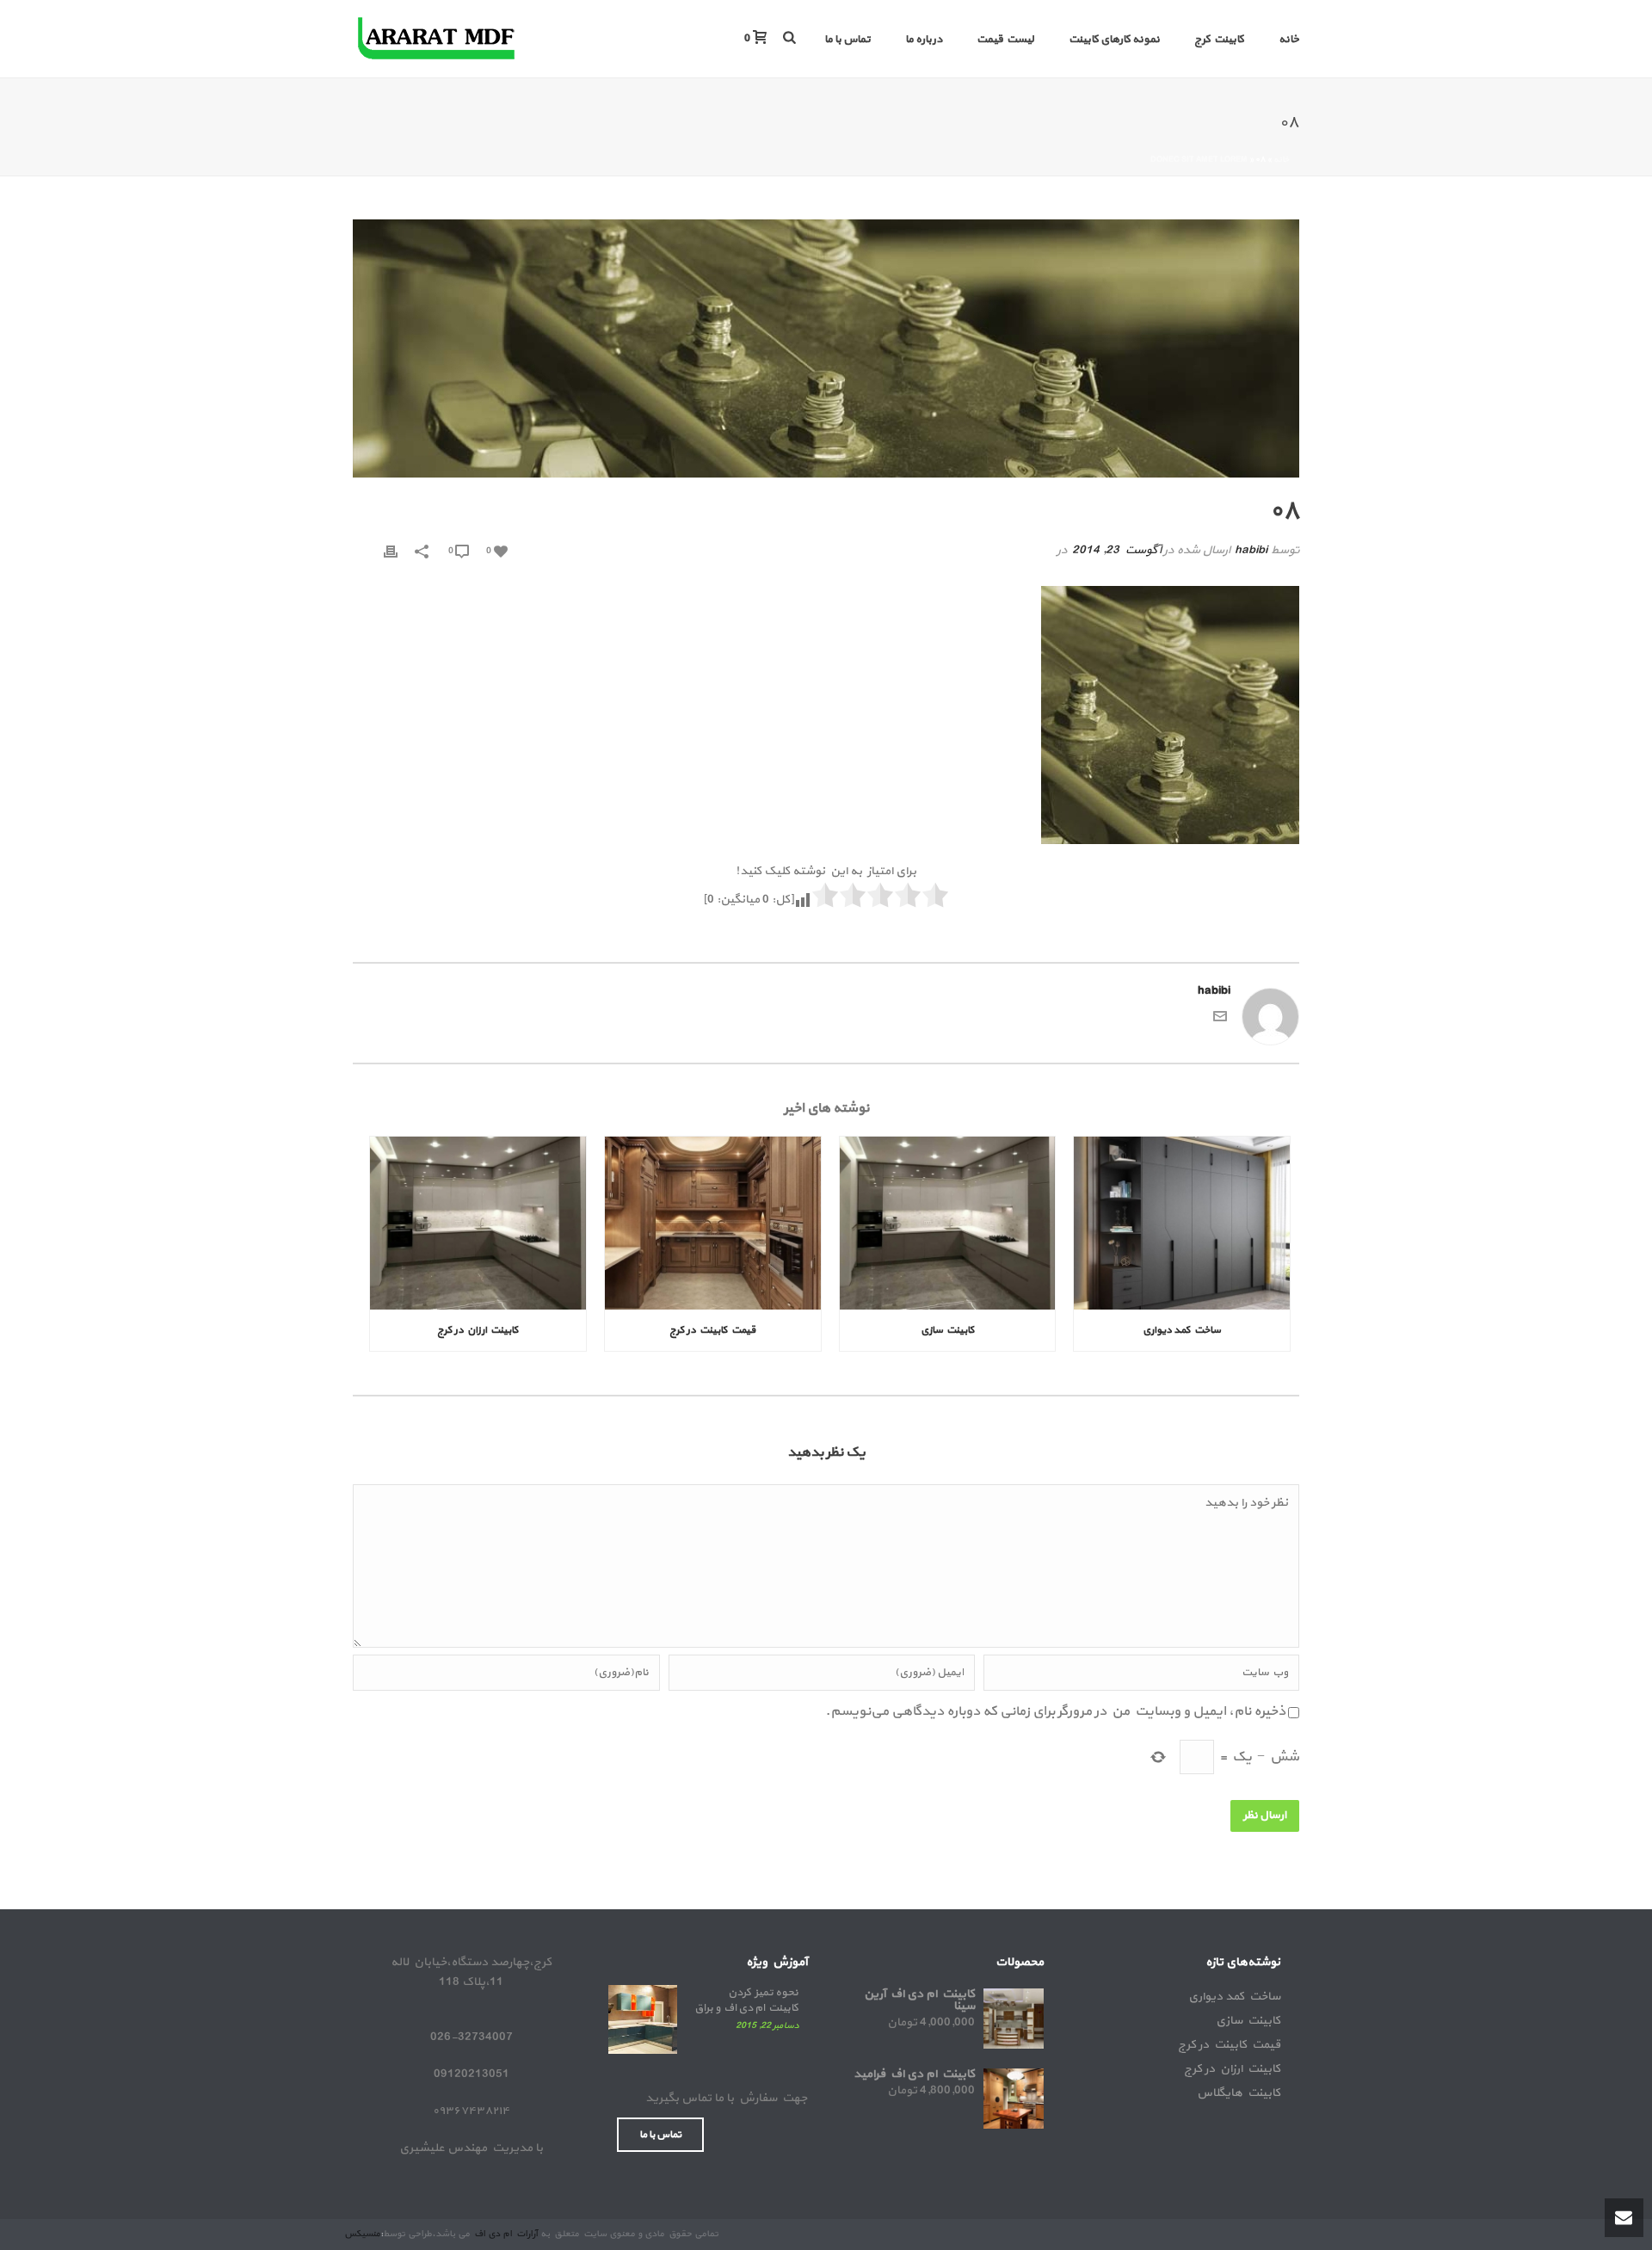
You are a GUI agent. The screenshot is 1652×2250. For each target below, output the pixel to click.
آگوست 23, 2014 (1116, 550)
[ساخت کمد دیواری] (1182, 1223)
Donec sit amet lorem (1199, 160)
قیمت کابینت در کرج (712, 1330)
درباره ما (924, 40)
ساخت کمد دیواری (1182, 1330)
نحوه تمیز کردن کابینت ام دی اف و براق (746, 2000)
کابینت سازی (948, 1330)
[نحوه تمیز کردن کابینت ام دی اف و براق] (643, 2019)
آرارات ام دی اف (505, 2234)
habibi (1251, 550)
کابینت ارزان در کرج (478, 1330)
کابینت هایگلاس (1239, 2093)
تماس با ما (848, 40)
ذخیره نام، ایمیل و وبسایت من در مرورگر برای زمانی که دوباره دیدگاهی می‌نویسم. (1055, 1711)
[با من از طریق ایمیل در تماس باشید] (1220, 1020)
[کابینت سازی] (948, 1223)
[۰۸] (826, 348)
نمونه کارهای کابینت (1114, 40)
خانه (1289, 40)
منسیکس (362, 2234)
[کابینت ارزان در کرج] (478, 1223)
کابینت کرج (1219, 40)
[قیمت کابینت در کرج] (713, 1223)
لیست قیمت (1005, 40)
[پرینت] (391, 550)
